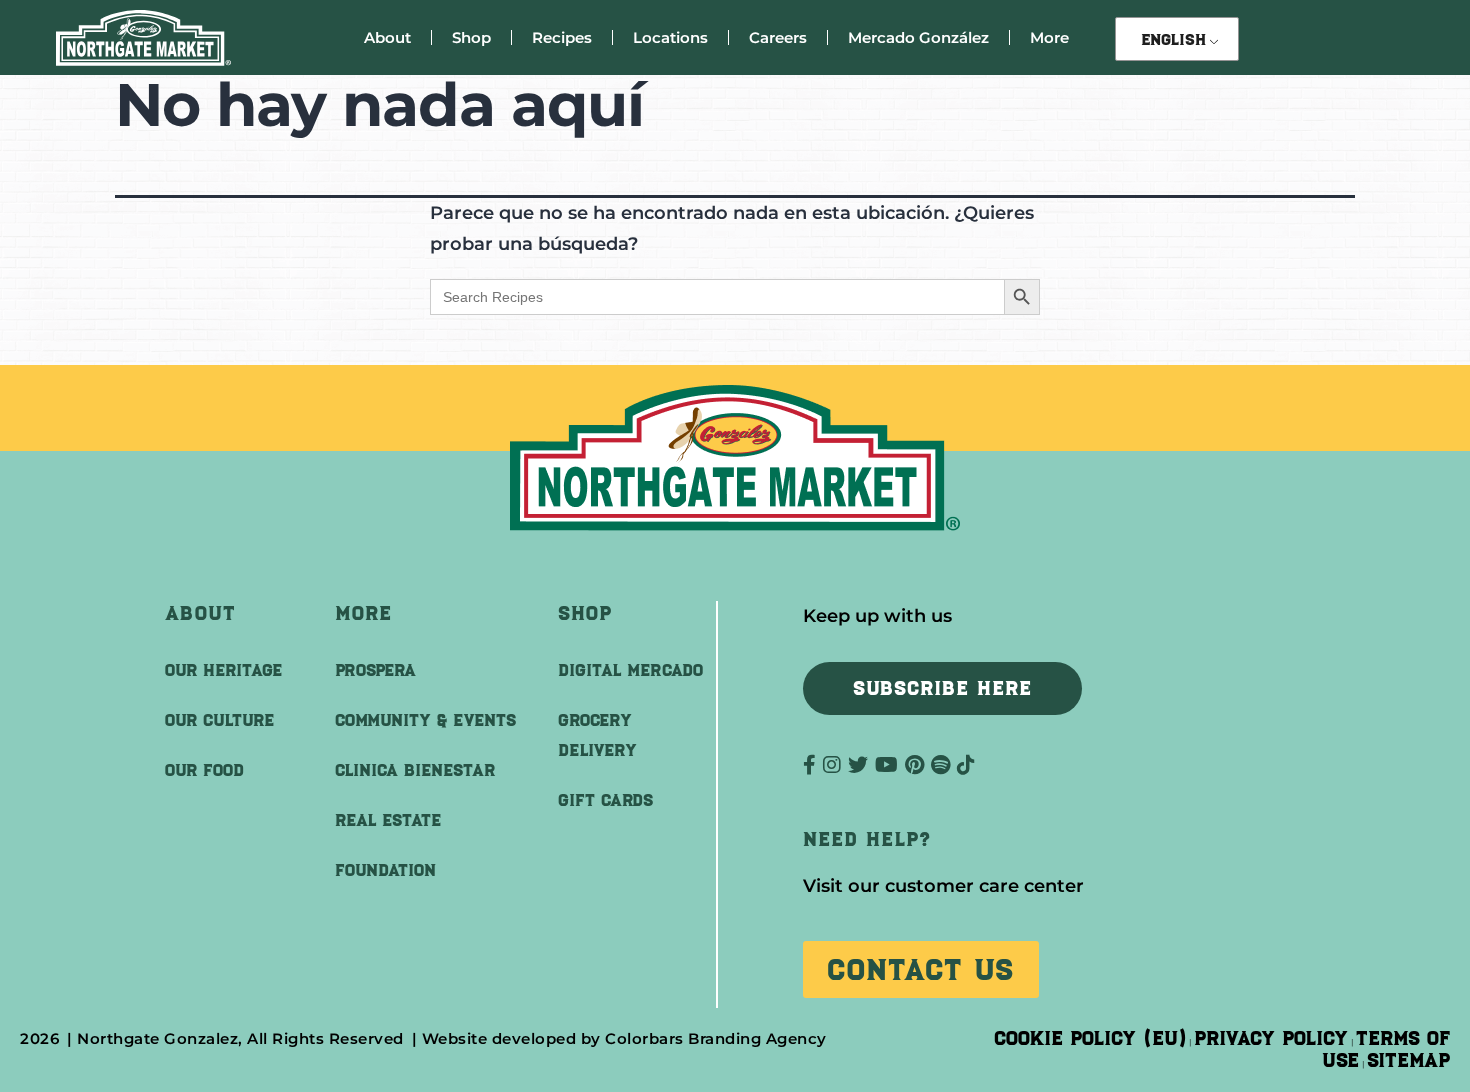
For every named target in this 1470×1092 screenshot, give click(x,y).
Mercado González (918, 37)
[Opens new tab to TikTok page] (966, 765)
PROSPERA (375, 670)
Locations (670, 37)
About (387, 37)
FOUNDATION (385, 870)
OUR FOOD (204, 770)
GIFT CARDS (605, 800)
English (1173, 39)
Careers (778, 37)
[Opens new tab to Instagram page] (835, 765)
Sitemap (1408, 1060)
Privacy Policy (1271, 1038)
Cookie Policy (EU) (1090, 1038)
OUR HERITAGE (223, 670)
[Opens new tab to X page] (861, 765)
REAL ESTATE (388, 820)
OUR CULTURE (219, 720)
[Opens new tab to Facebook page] (813, 765)
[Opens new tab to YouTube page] (890, 765)
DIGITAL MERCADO (630, 670)
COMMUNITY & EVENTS (425, 720)
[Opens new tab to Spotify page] (944, 765)
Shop (471, 37)
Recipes (562, 37)
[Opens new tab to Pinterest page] (918, 765)
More (1049, 37)
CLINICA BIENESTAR (415, 770)
